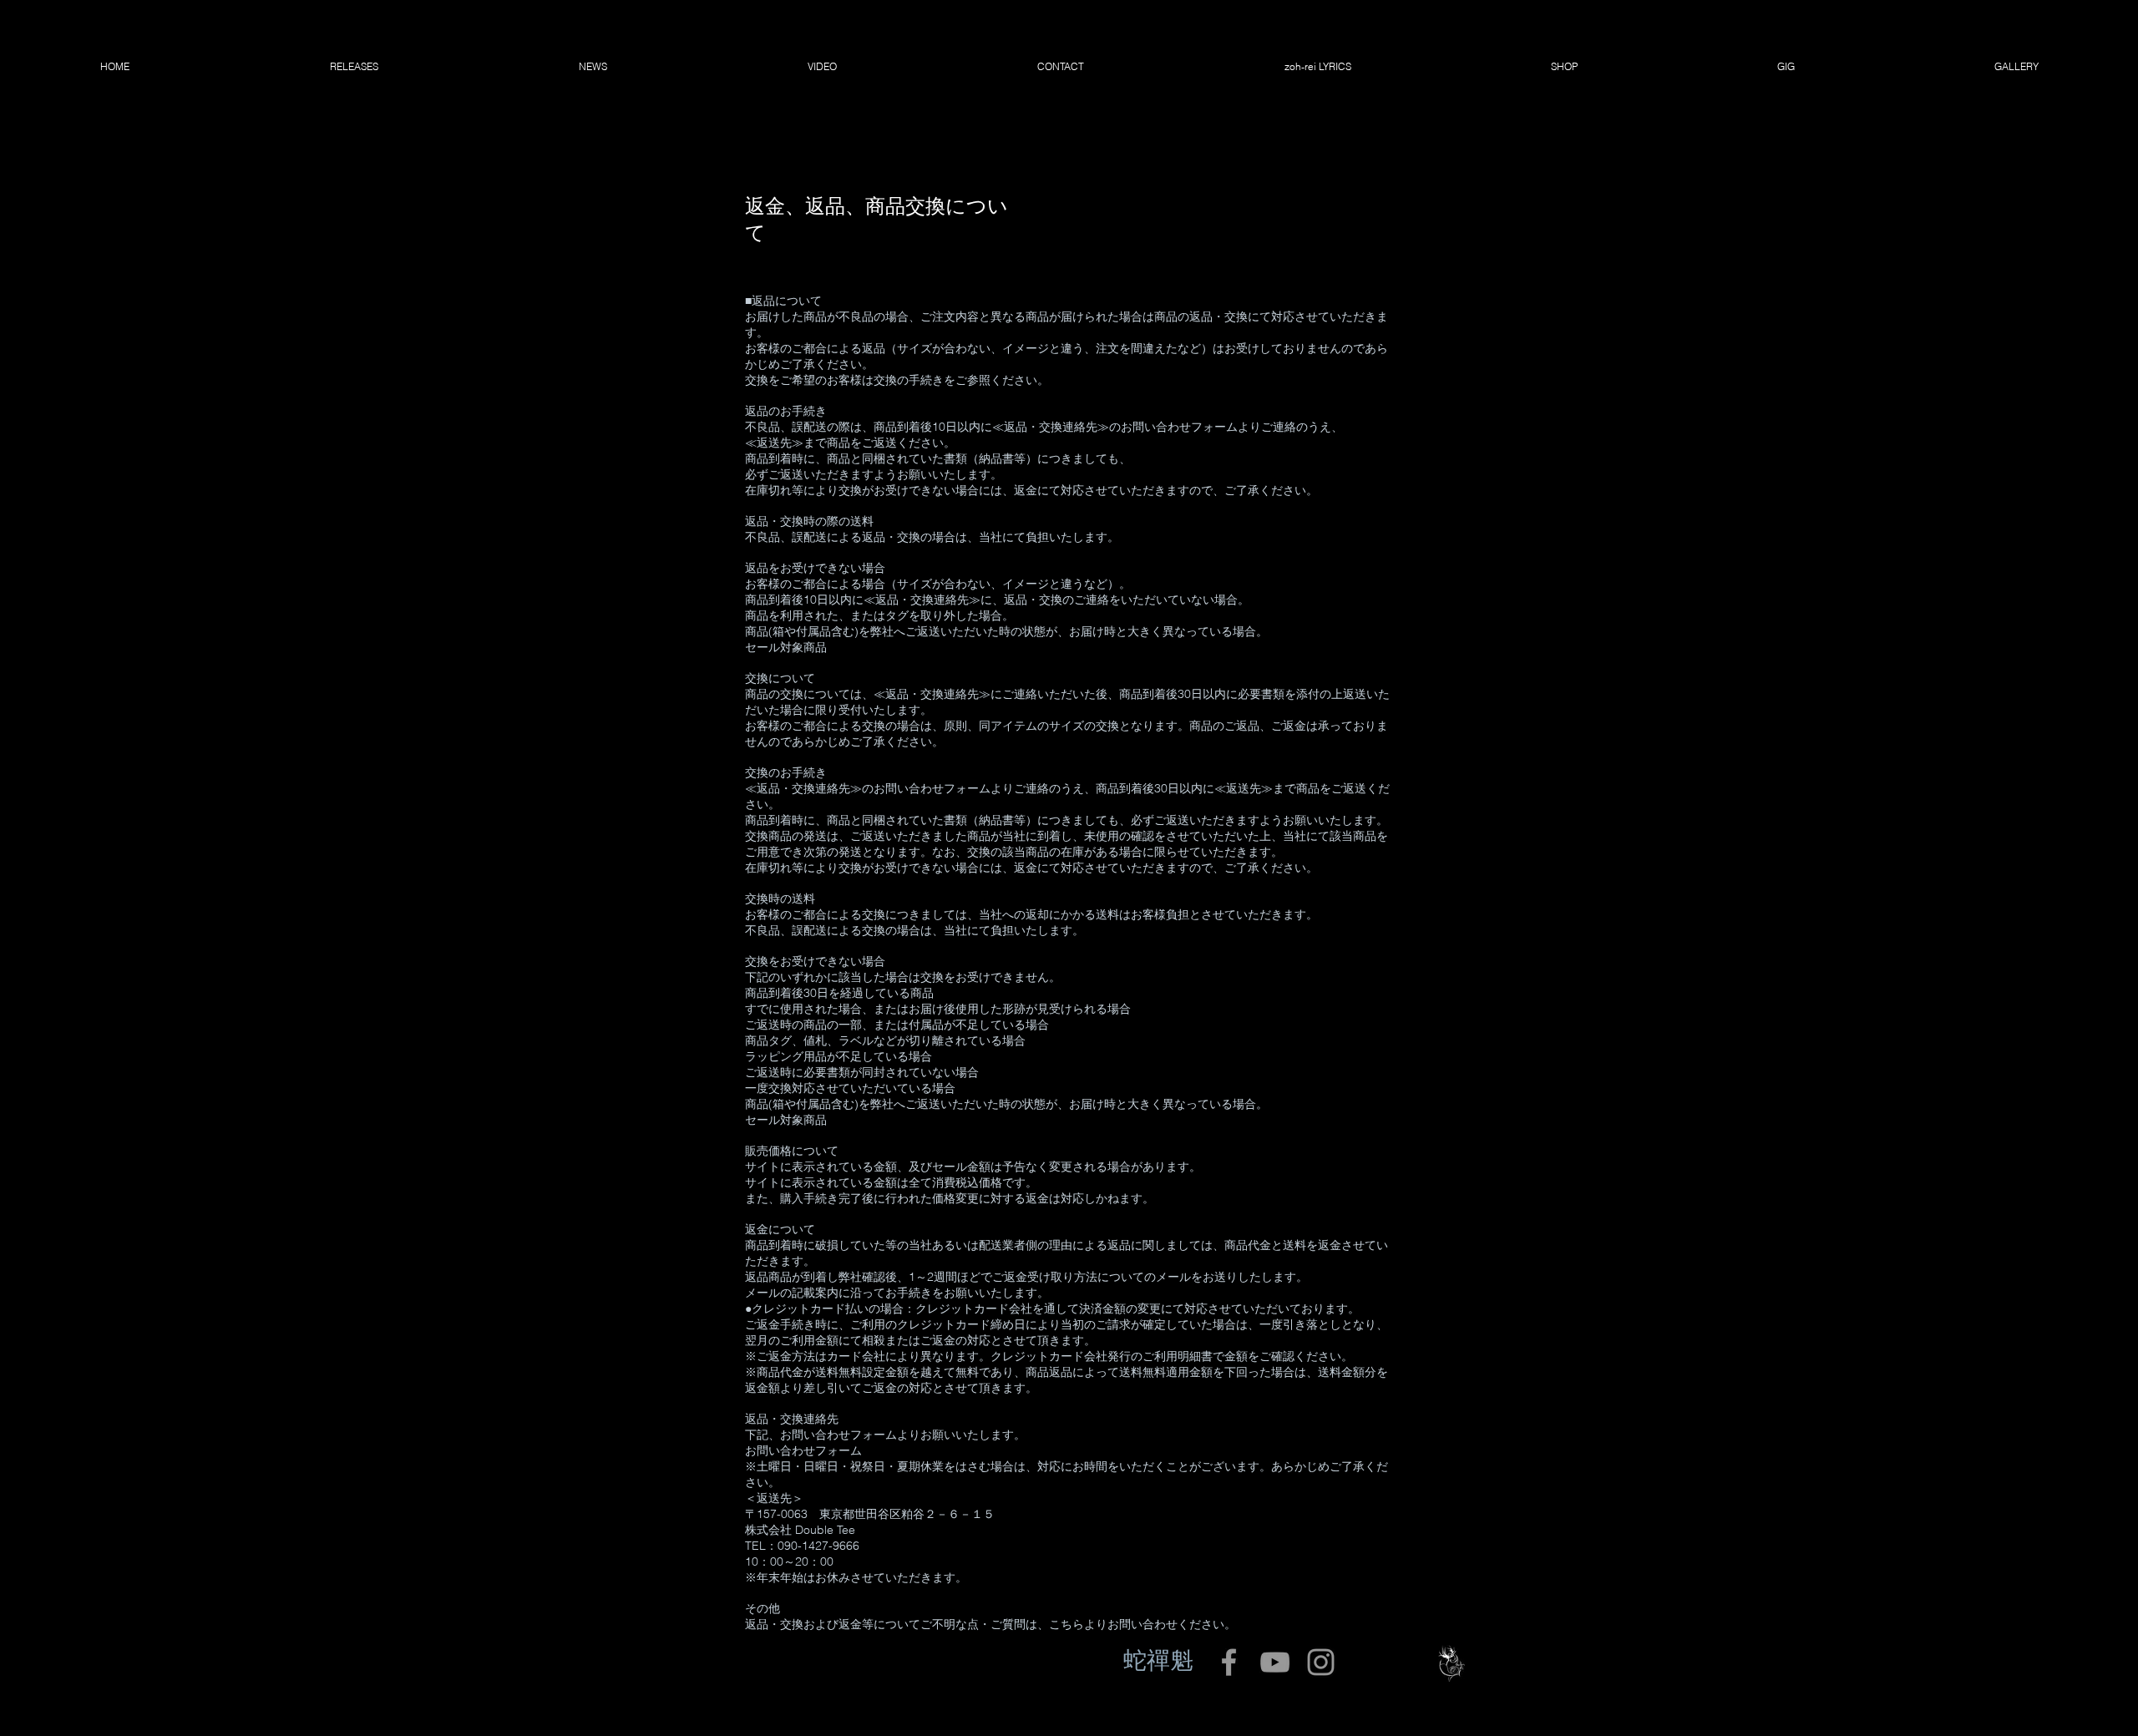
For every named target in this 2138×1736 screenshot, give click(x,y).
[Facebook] (1229, 1662)
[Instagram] (1321, 1662)
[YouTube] (1275, 1662)
